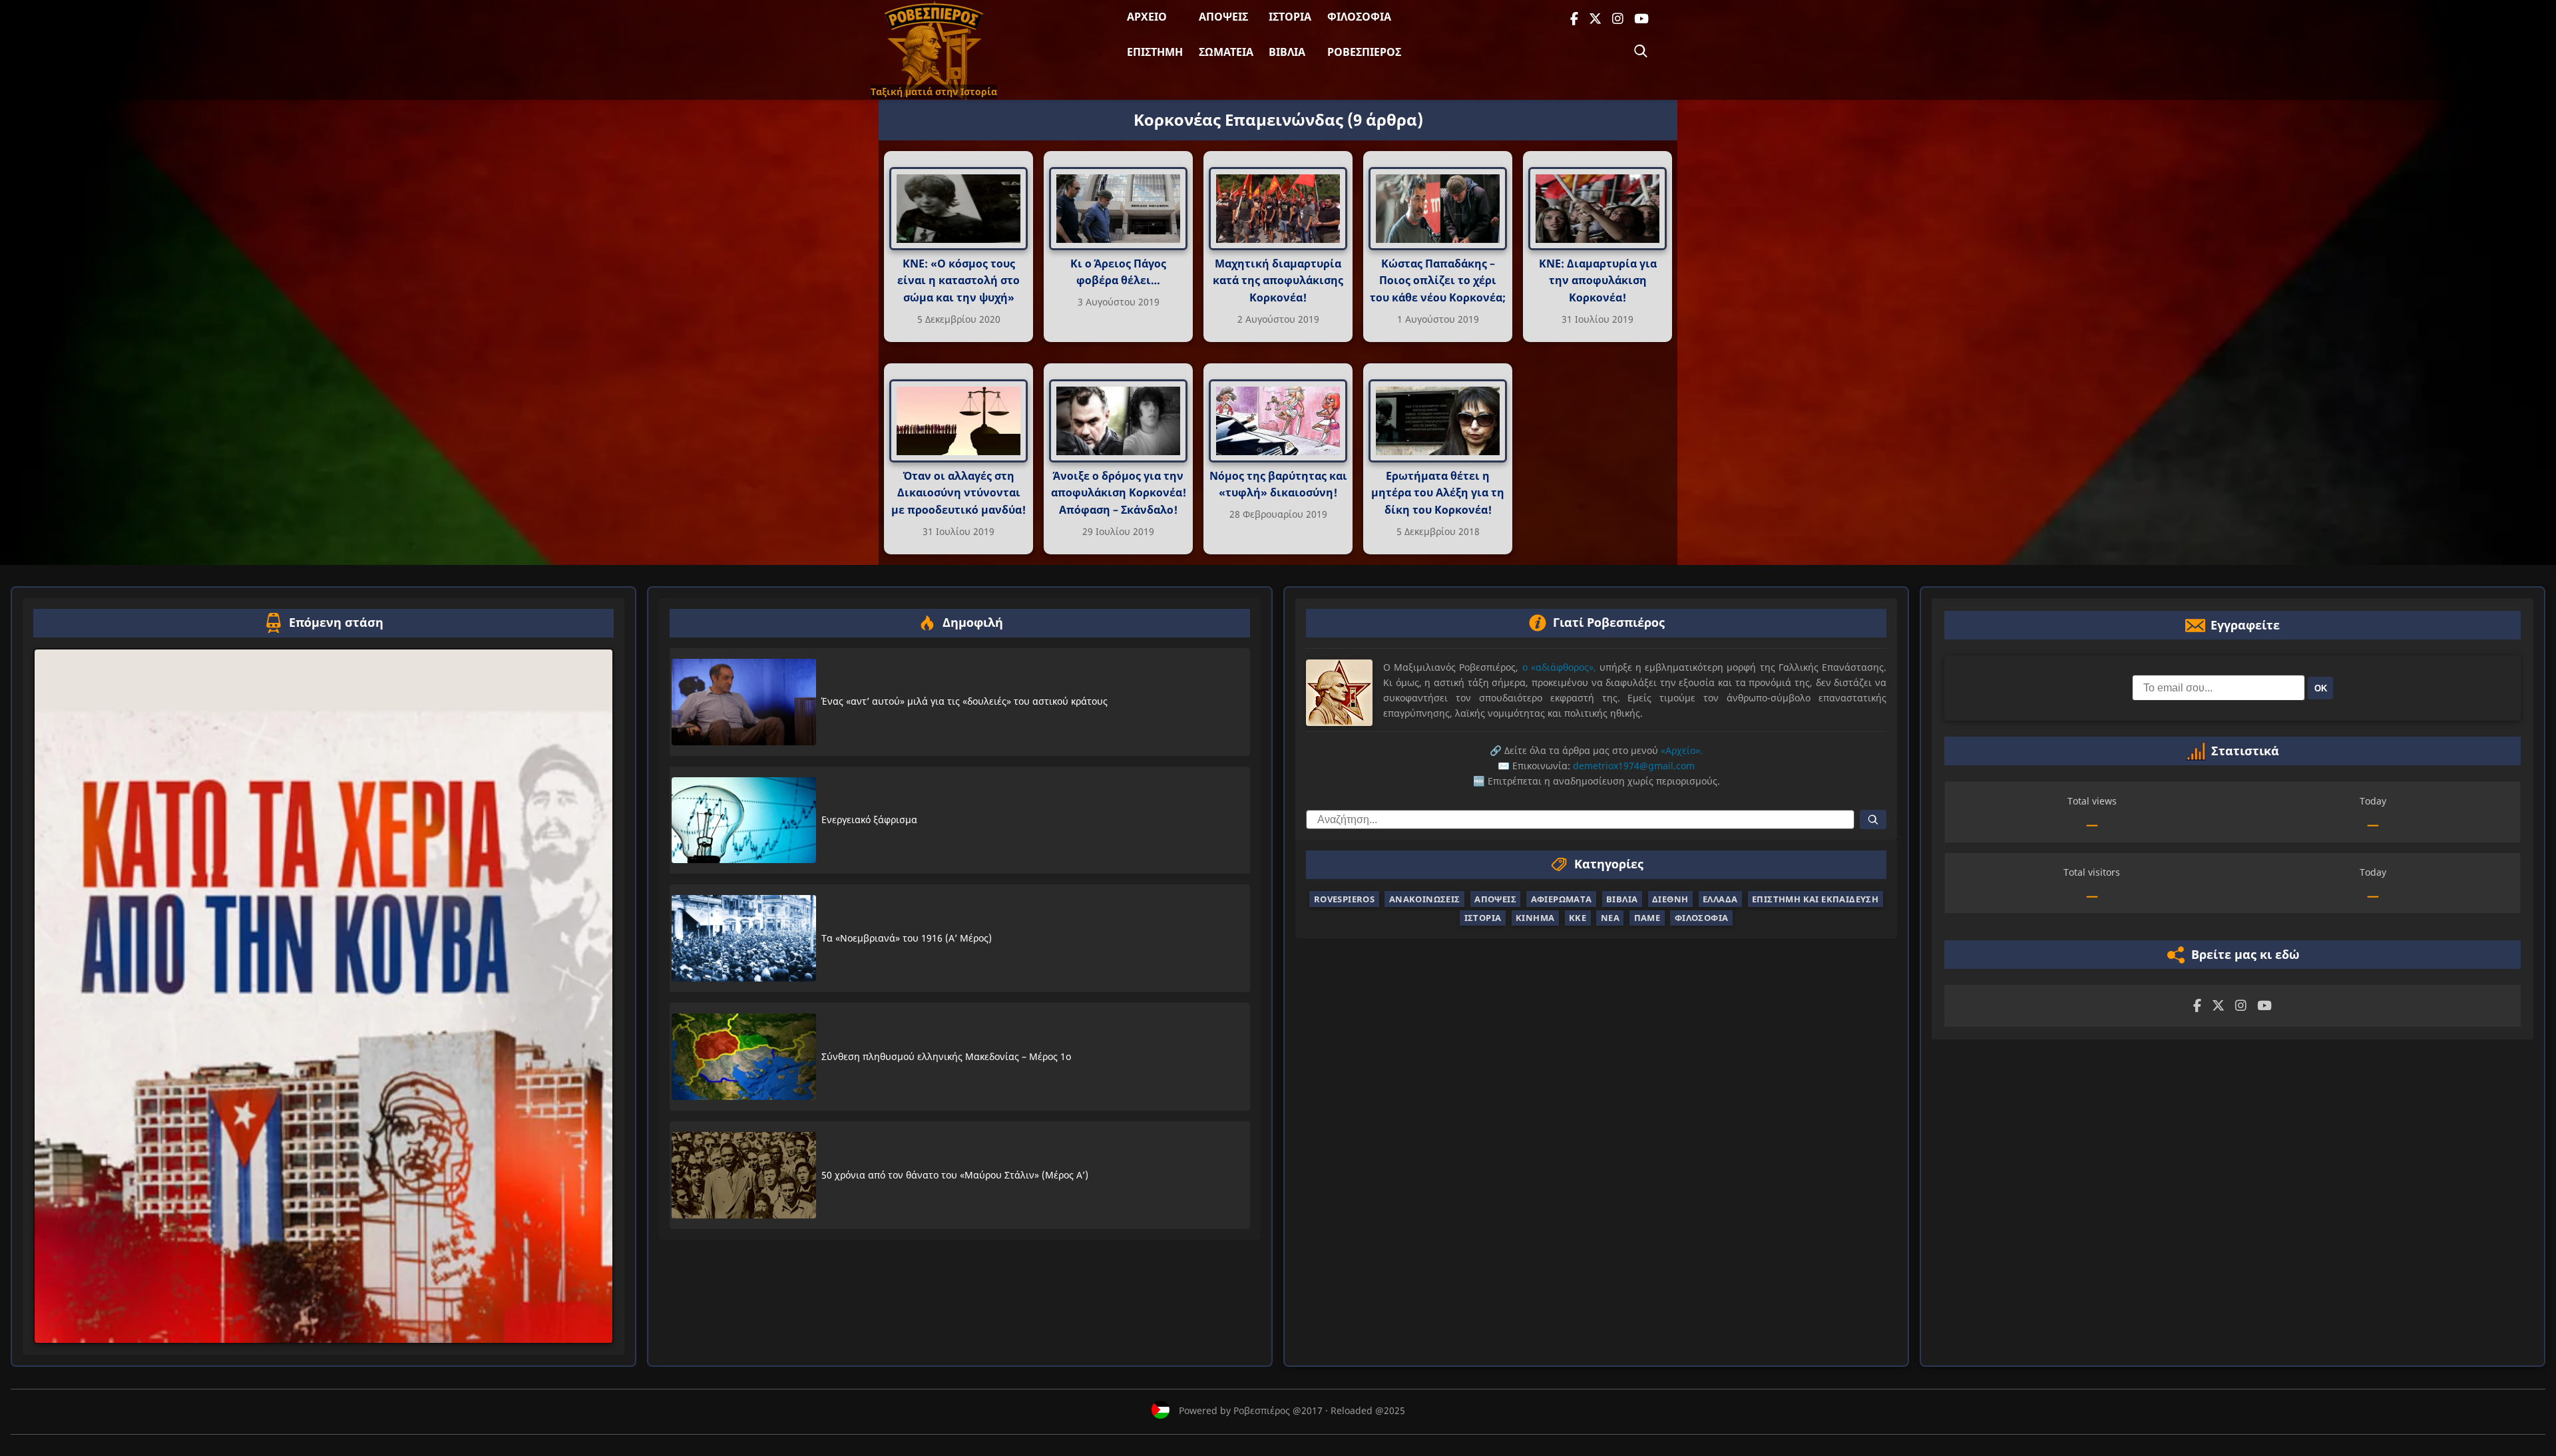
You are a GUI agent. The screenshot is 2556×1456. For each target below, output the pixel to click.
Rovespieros (1344, 899)
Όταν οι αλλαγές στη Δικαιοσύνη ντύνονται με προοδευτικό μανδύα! (958, 493)
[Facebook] (1574, 19)
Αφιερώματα (1562, 899)
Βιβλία (1287, 52)
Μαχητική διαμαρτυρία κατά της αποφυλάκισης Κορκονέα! (1278, 280)
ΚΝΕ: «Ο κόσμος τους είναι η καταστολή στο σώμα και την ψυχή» (958, 280)
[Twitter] (1595, 19)
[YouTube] (1641, 19)
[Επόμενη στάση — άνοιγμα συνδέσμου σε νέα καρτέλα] (323, 997)
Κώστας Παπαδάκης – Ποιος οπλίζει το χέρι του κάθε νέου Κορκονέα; (1438, 280)
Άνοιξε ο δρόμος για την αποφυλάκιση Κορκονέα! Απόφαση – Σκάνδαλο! (1119, 493)
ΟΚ (2321, 688)
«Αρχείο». (1682, 750)
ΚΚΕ (1578, 918)
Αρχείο (1147, 17)
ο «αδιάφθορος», (1559, 667)
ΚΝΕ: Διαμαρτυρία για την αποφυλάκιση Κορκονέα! (1598, 280)
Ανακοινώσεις (1425, 899)
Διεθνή (1670, 899)
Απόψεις (1223, 17)
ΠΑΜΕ (1647, 918)
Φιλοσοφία (1359, 17)
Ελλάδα (1720, 899)
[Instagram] (1618, 19)
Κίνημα (1535, 918)
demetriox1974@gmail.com (1634, 766)
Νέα (1610, 918)
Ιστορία (1290, 17)
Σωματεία (1226, 52)
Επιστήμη (1155, 52)
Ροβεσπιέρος (1364, 52)
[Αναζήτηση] (1641, 51)
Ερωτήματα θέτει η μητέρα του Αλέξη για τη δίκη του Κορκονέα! (1438, 493)
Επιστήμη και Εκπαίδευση (1815, 899)
